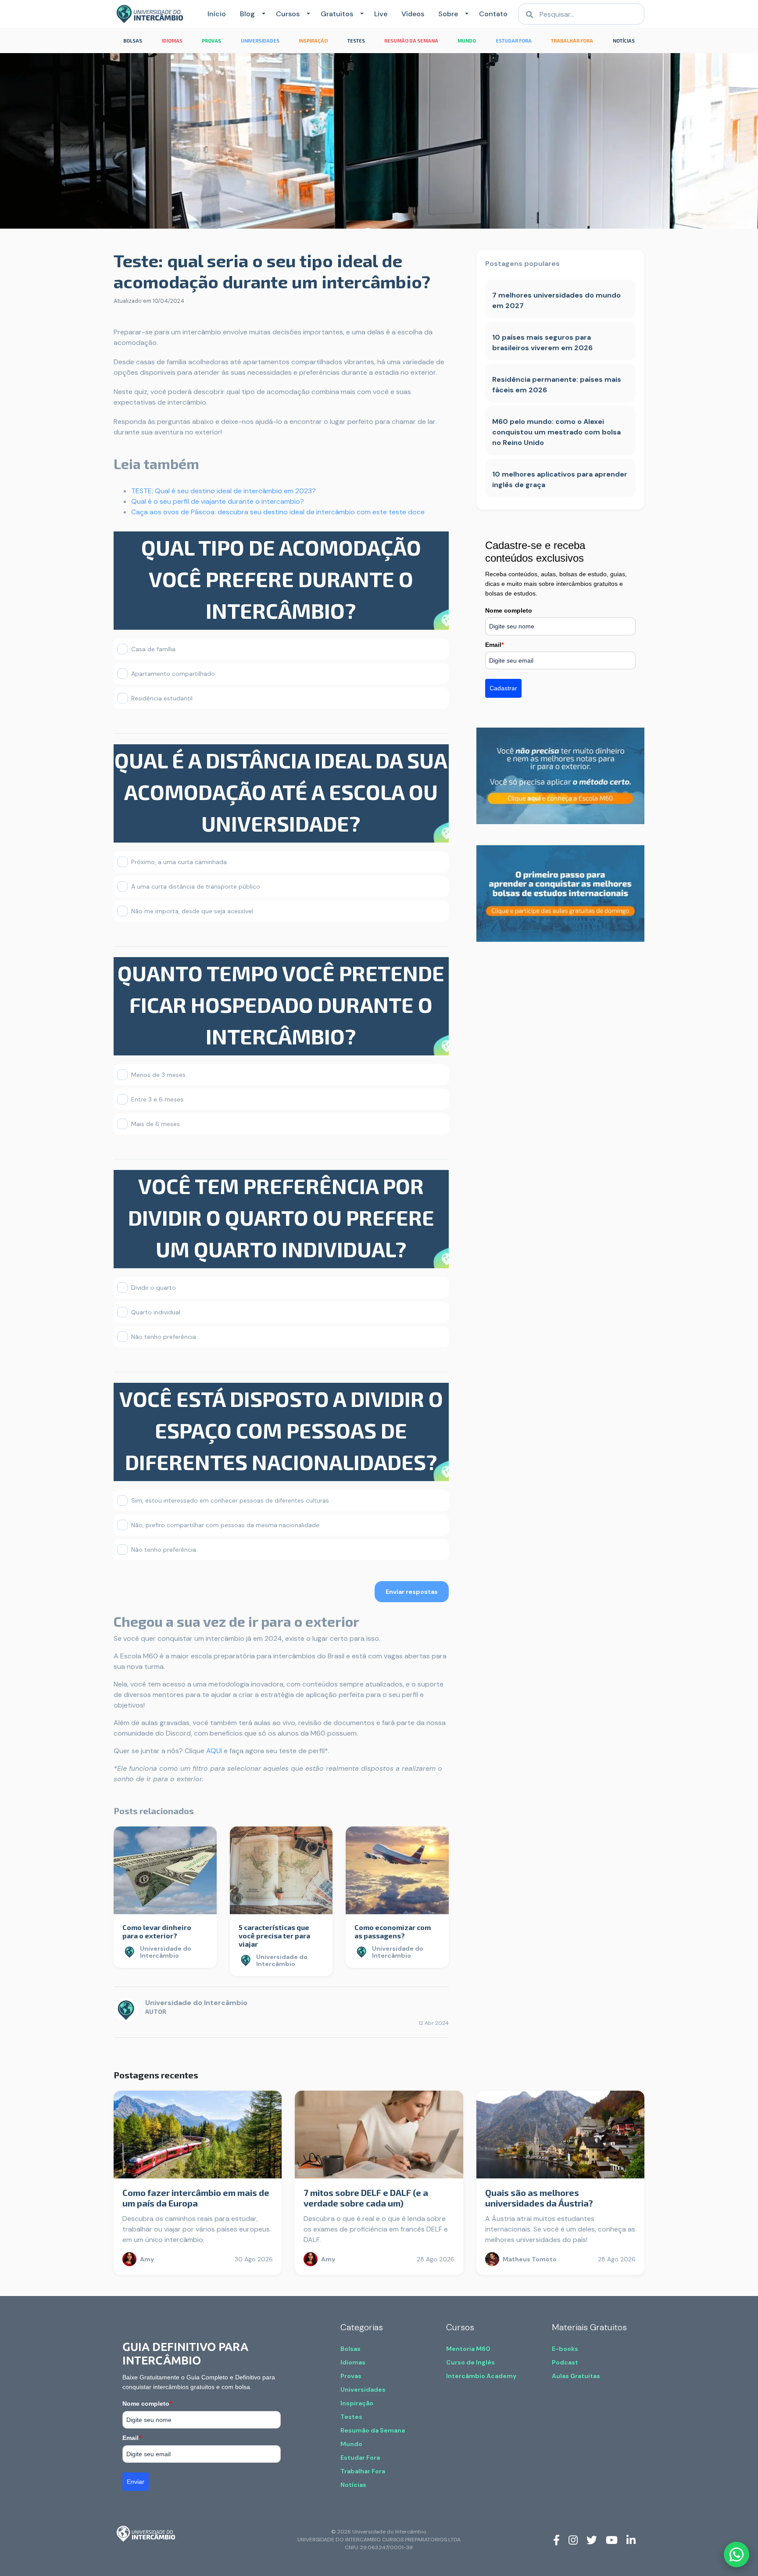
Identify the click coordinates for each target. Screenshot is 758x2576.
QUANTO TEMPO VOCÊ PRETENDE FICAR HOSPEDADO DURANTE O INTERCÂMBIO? (281, 1005)
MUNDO (467, 41)
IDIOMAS (172, 41)
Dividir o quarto (154, 1288)
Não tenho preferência (164, 1337)
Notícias (353, 2485)
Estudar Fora (360, 2458)
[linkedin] (631, 2540)
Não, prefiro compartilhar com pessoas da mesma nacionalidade (225, 1525)
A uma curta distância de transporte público (196, 886)
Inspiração (357, 2403)
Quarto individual (156, 1312)
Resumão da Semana (373, 2430)
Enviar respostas (412, 1592)
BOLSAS (133, 41)
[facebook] (556, 2540)
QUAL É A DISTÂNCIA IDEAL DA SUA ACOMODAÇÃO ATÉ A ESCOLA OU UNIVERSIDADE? (281, 792)
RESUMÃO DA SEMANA (411, 41)
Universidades (363, 2389)
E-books (565, 2349)
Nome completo (509, 610)
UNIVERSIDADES (260, 41)
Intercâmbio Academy (481, 2376)
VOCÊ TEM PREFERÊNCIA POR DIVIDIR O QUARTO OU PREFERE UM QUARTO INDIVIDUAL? (281, 1217)
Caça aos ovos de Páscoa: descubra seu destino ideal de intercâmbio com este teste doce (278, 512)
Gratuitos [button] (337, 14)
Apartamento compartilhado (173, 674)
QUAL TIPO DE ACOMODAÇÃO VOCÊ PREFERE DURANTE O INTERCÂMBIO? (281, 579)
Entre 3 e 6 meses (157, 1099)
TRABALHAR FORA (572, 41)
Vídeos (413, 14)
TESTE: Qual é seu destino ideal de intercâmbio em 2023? (223, 491)
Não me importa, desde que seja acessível (192, 911)
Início (217, 14)
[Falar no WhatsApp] (737, 2554)
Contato (493, 14)
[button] (262, 14)
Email (494, 645)
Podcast (565, 2362)
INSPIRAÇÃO (313, 41)
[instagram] (573, 2540)
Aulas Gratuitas (576, 2376)
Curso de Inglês (470, 2362)
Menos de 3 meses (158, 1075)
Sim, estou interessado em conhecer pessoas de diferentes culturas (230, 1500)
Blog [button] (247, 14)
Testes (351, 2417)
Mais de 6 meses (156, 1124)
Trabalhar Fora (363, 2471)
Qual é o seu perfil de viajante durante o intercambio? (218, 501)
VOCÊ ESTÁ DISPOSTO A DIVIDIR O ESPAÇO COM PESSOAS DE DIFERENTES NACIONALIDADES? (281, 1430)
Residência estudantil (162, 698)
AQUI (214, 1751)
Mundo (351, 2444)
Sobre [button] (448, 14)
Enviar (136, 2482)
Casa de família (153, 649)
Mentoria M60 (468, 2349)
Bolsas (350, 2349)
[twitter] (592, 2540)
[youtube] (612, 2540)
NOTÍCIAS (624, 41)
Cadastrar (503, 688)
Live (381, 14)
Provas (351, 2376)
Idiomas (353, 2362)
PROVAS (211, 41)
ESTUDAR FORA (514, 41)
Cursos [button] (288, 14)
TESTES (356, 41)
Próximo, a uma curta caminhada (179, 862)
